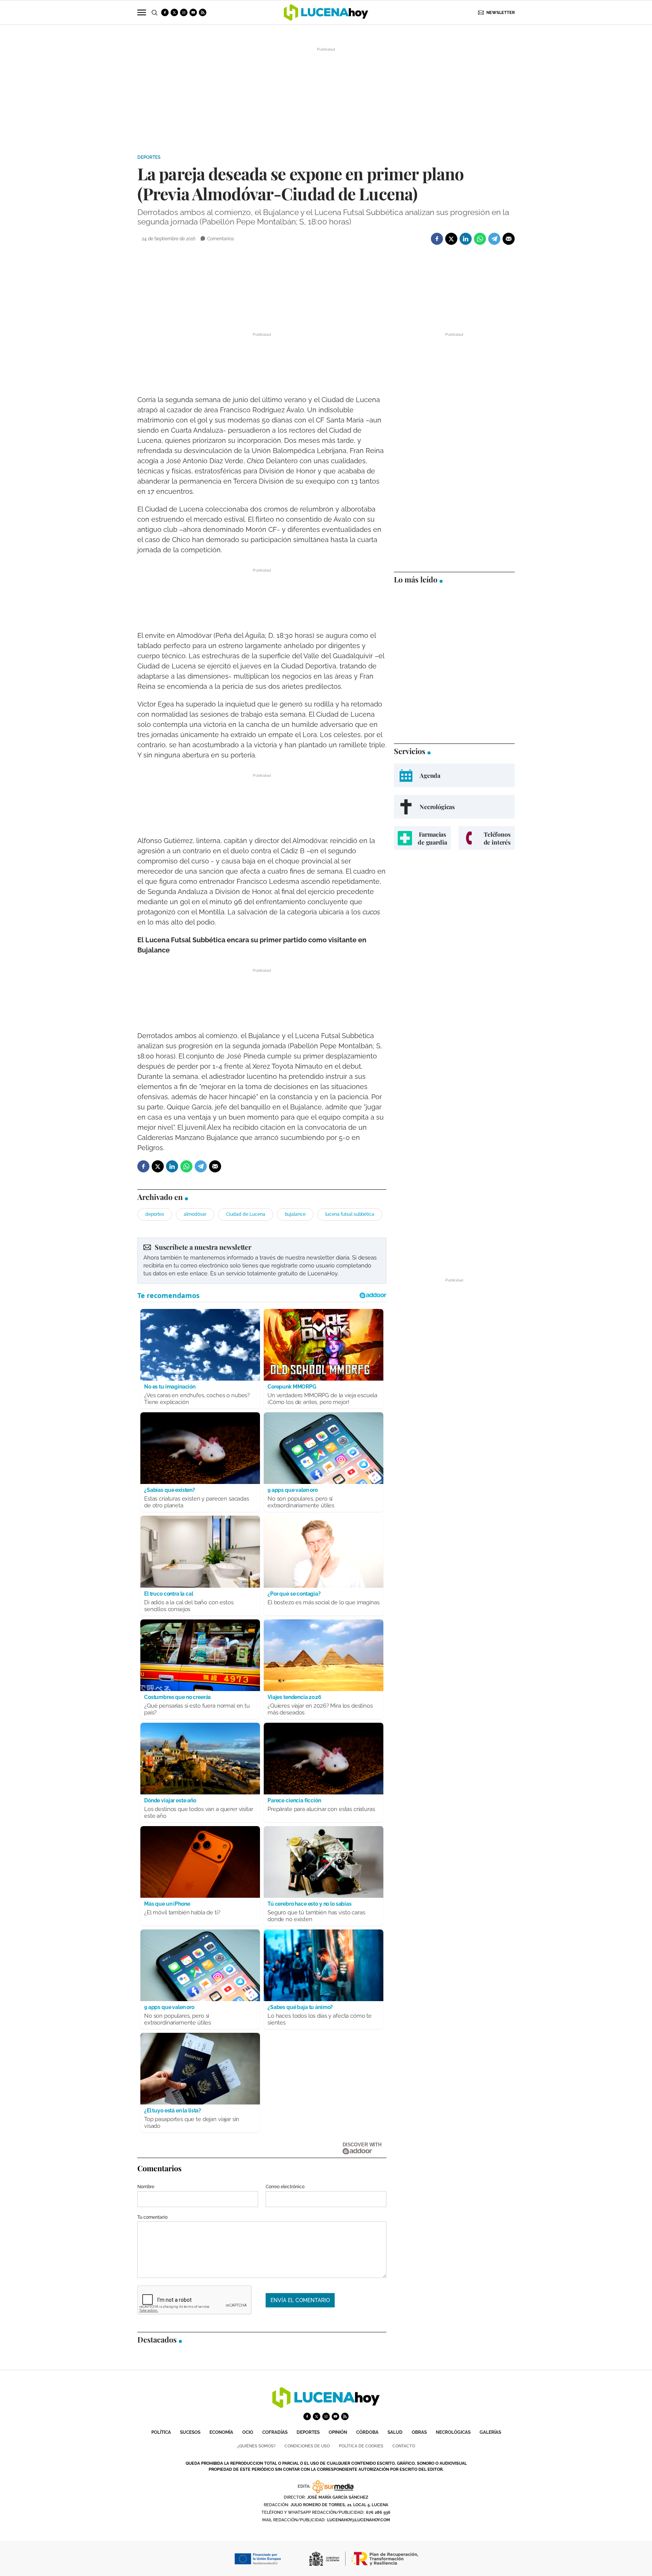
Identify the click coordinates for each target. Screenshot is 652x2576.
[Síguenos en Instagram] (184, 12)
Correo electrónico (285, 2187)
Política (161, 2432)
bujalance (295, 1214)
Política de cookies (361, 2446)
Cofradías (275, 2432)
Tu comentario (152, 2217)
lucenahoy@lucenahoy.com (359, 2520)
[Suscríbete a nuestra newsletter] (262, 1261)
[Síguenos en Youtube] (193, 12)
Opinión (338, 2432)
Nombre (146, 2187)
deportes (155, 1214)
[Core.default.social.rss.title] (203, 12)
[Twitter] (451, 239)
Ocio (248, 2432)
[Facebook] (437, 239)
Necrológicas (453, 2432)
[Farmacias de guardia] (422, 838)
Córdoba (367, 2432)
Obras (419, 2432)
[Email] (509, 239)
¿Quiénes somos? (256, 2446)
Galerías (490, 2432)
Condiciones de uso (307, 2446)
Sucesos (190, 2432)
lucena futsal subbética (350, 1214)
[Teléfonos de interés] (487, 838)
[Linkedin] (466, 239)
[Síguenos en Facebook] (165, 12)
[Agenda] (454, 775)
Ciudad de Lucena (246, 1214)
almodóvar (195, 1214)
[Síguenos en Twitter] (174, 12)
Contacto (404, 2446)
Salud (395, 2432)
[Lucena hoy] (326, 2406)
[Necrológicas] (454, 807)
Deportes (149, 157)
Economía (221, 2432)
